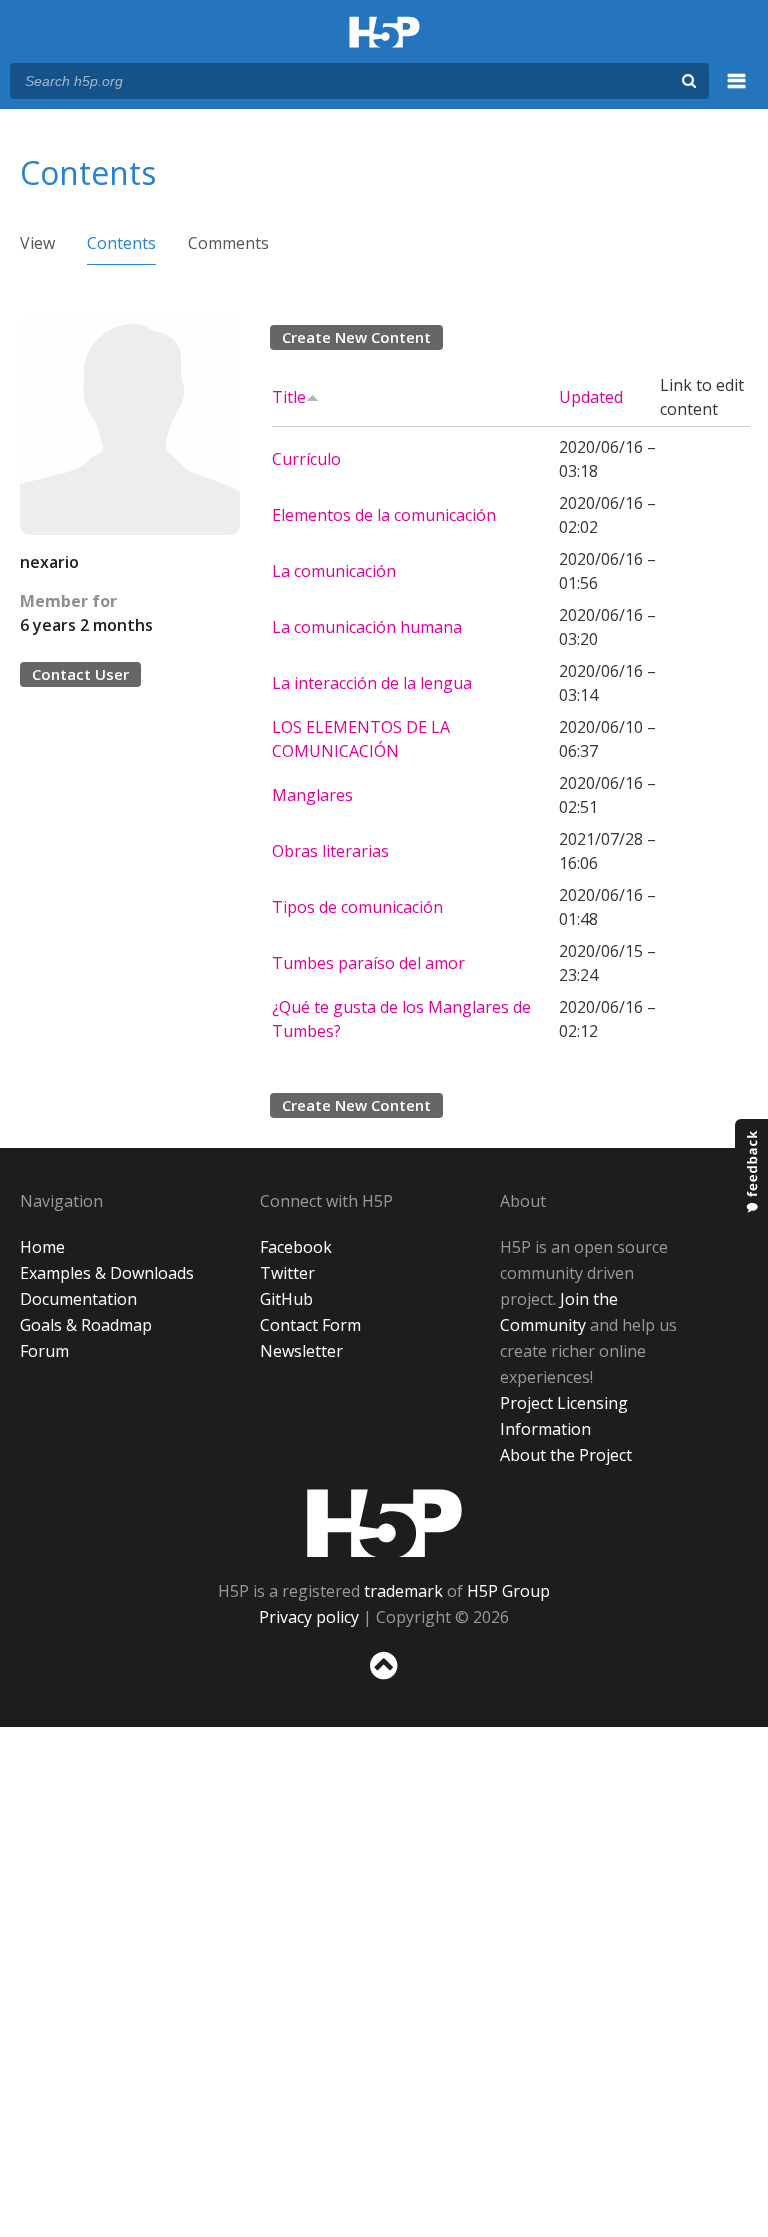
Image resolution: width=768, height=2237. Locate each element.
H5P (384, 1523)
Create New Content (356, 337)
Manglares (312, 795)
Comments (228, 243)
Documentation (78, 1299)
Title (289, 397)
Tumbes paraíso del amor (368, 963)
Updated (591, 397)
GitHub (286, 1299)
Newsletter (301, 1351)
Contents (121, 243)
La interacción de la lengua (372, 683)
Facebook (296, 1247)
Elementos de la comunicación (384, 515)
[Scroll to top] (384, 1683)
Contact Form (310, 1325)
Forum (44, 1351)
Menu (737, 92)
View (37, 243)
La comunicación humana (367, 627)
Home (42, 1247)
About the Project (566, 1455)
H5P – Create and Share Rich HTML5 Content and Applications (384, 33)
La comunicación (334, 571)
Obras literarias (330, 851)
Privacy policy (309, 1617)
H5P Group (508, 1591)
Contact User (80, 674)
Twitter (287, 1273)
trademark (403, 1591)
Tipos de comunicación (357, 907)
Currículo (306, 459)
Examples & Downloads (107, 1273)
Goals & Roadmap (86, 1325)
